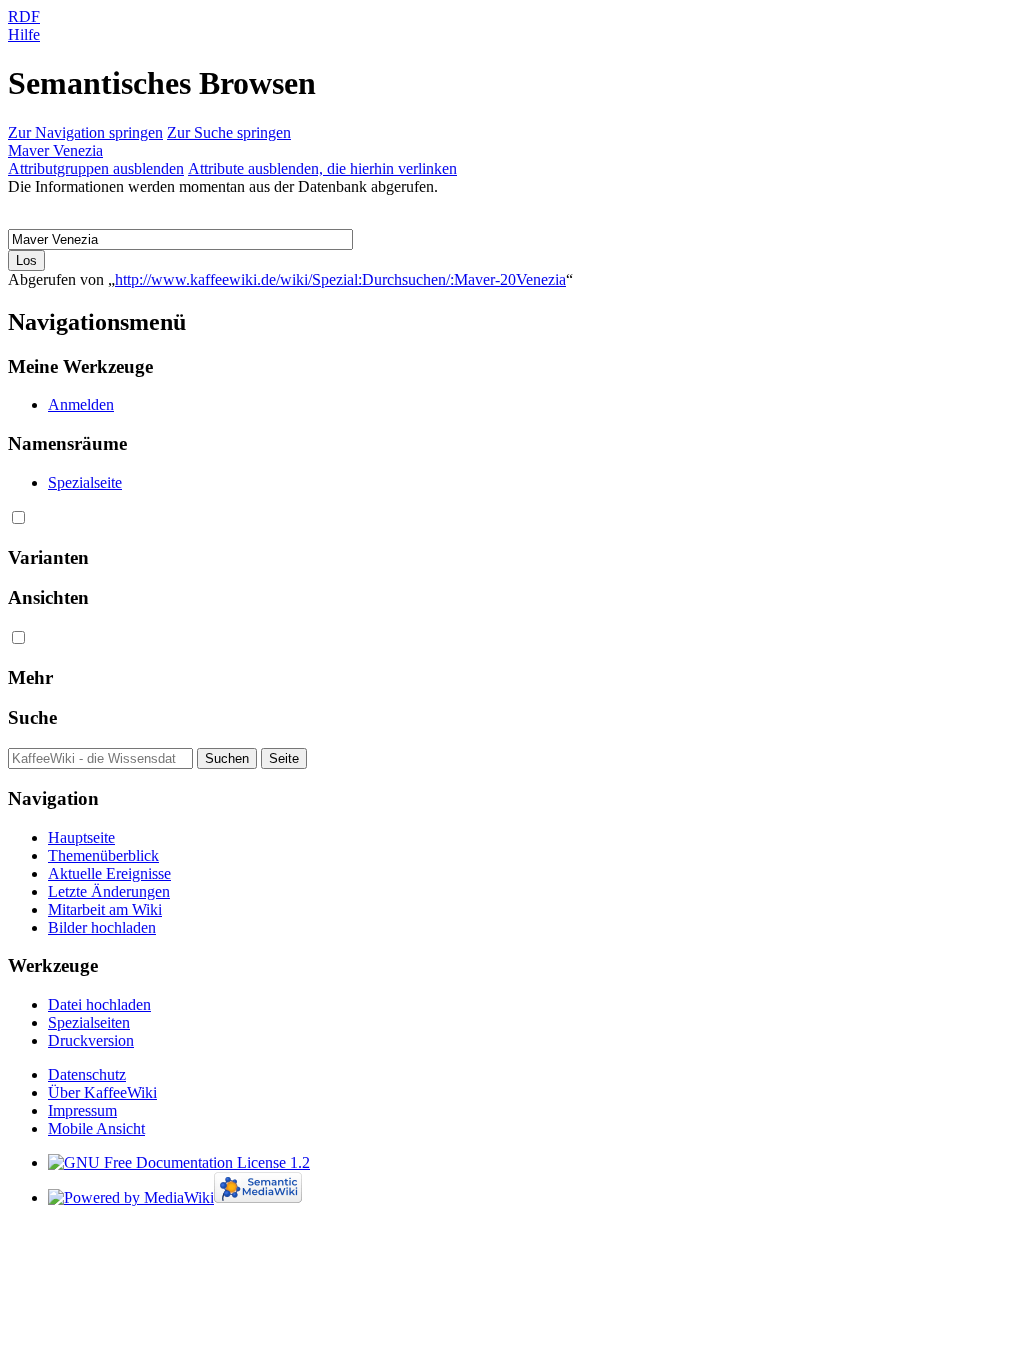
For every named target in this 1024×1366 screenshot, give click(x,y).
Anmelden (81, 404)
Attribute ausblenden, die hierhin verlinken (322, 168)
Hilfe (24, 34)
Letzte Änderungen (109, 891)
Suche (32, 717)
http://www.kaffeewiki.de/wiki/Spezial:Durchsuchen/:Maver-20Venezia (340, 279)
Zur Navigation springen (85, 132)
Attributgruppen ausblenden (96, 168)
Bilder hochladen (102, 927)
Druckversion (91, 1040)
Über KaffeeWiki (102, 1092)
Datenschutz (87, 1074)
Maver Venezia (55, 150)
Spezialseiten (89, 1022)
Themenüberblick (103, 855)
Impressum (82, 1110)
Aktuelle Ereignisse (109, 873)
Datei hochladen (99, 1004)
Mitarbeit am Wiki (105, 909)
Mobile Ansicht (96, 1128)
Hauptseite (81, 837)
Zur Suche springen (229, 132)
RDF (24, 16)
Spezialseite (85, 482)
